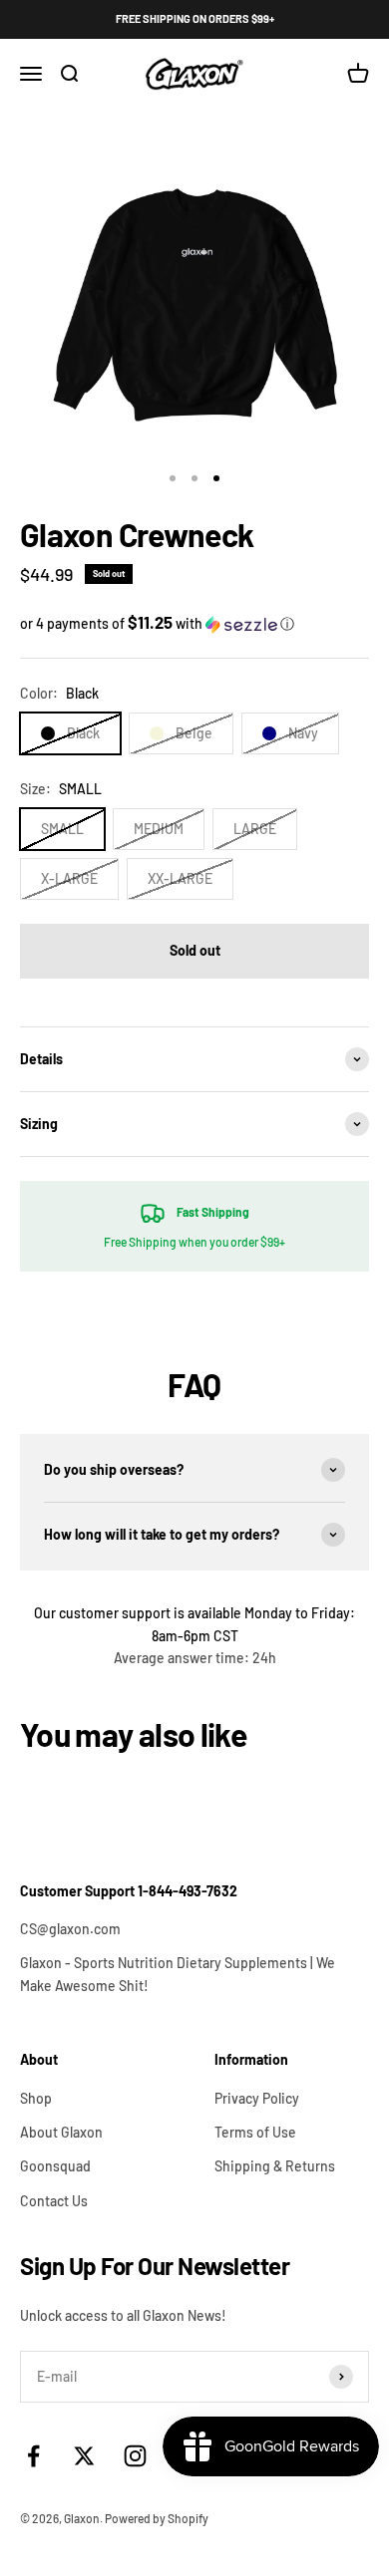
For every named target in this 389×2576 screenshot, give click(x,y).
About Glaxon (61, 2132)
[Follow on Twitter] (84, 2456)
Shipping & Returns (275, 2166)
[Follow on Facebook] (33, 2456)
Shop (36, 2098)
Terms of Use (255, 2132)
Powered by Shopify (157, 2518)
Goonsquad (55, 2166)
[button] (194, 623)
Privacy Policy (257, 2098)
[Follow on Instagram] (135, 2456)
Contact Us (54, 2201)
